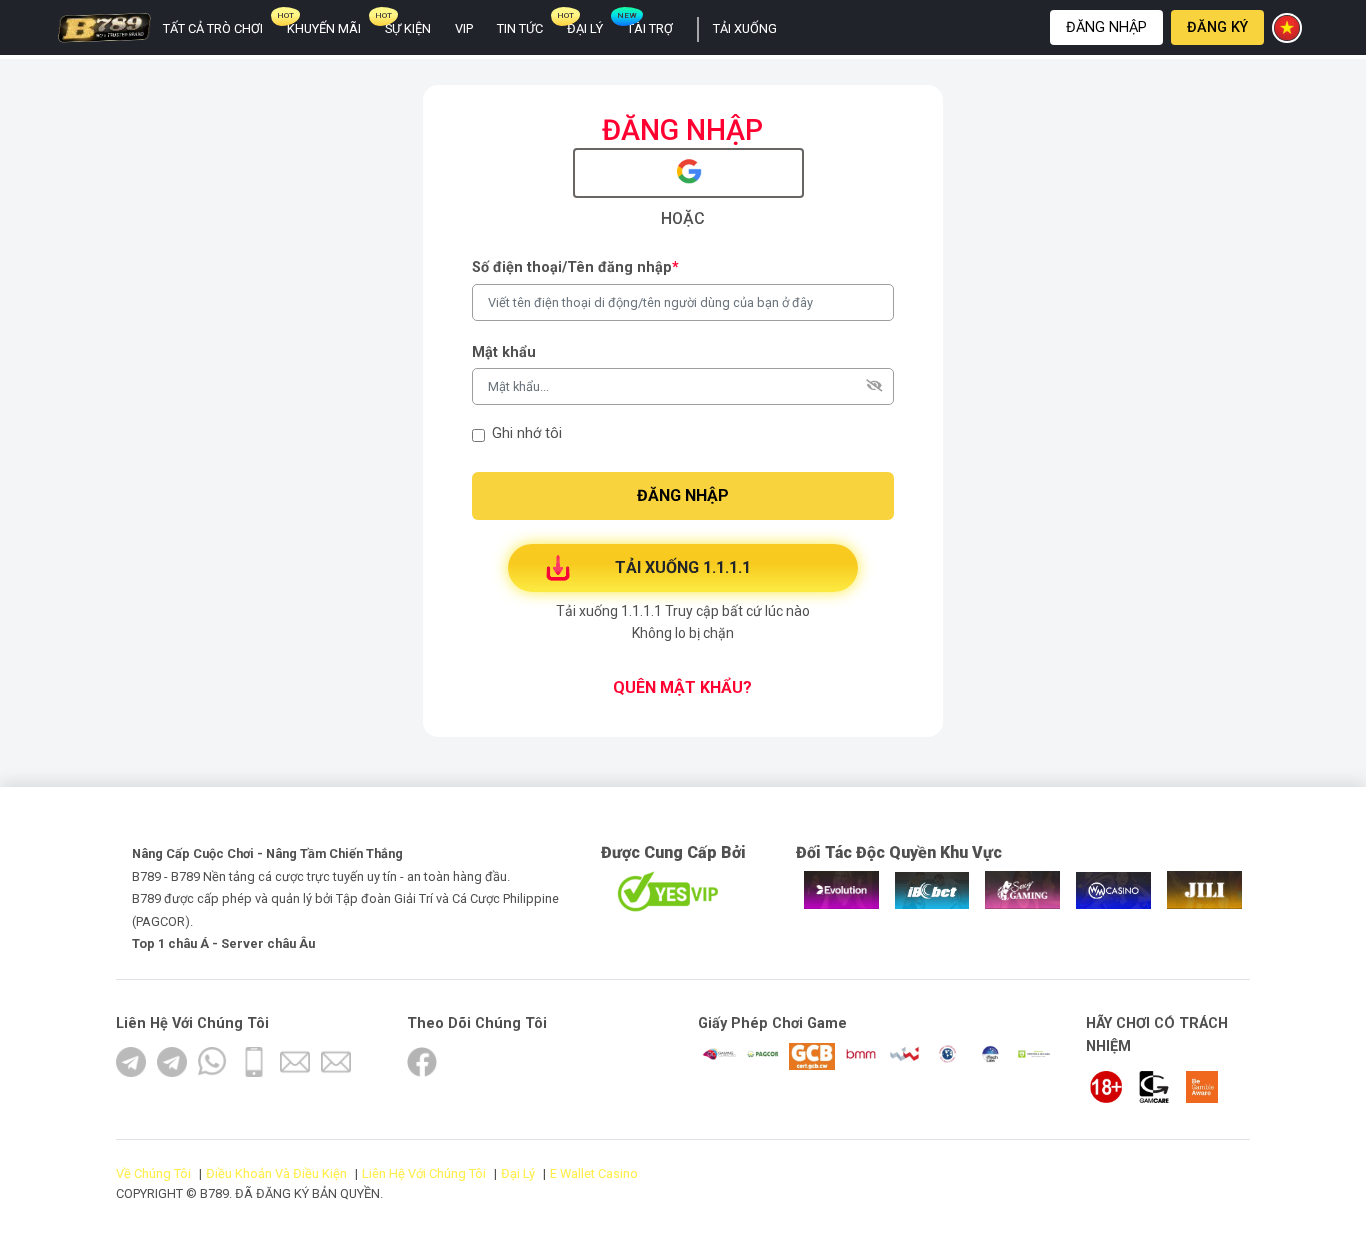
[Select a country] (1290, 28)
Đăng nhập (1106, 27)
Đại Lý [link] (585, 28)
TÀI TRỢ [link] (650, 28)
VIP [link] (464, 28)
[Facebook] (422, 1062)
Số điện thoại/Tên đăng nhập (575, 267)
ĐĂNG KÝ (1217, 27)
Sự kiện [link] (408, 28)
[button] (1106, 27)
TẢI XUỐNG (745, 28)
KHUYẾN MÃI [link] (324, 28)
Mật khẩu (504, 352)
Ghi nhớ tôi (527, 433)
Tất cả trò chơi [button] (213, 28)
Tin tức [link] (520, 28)
